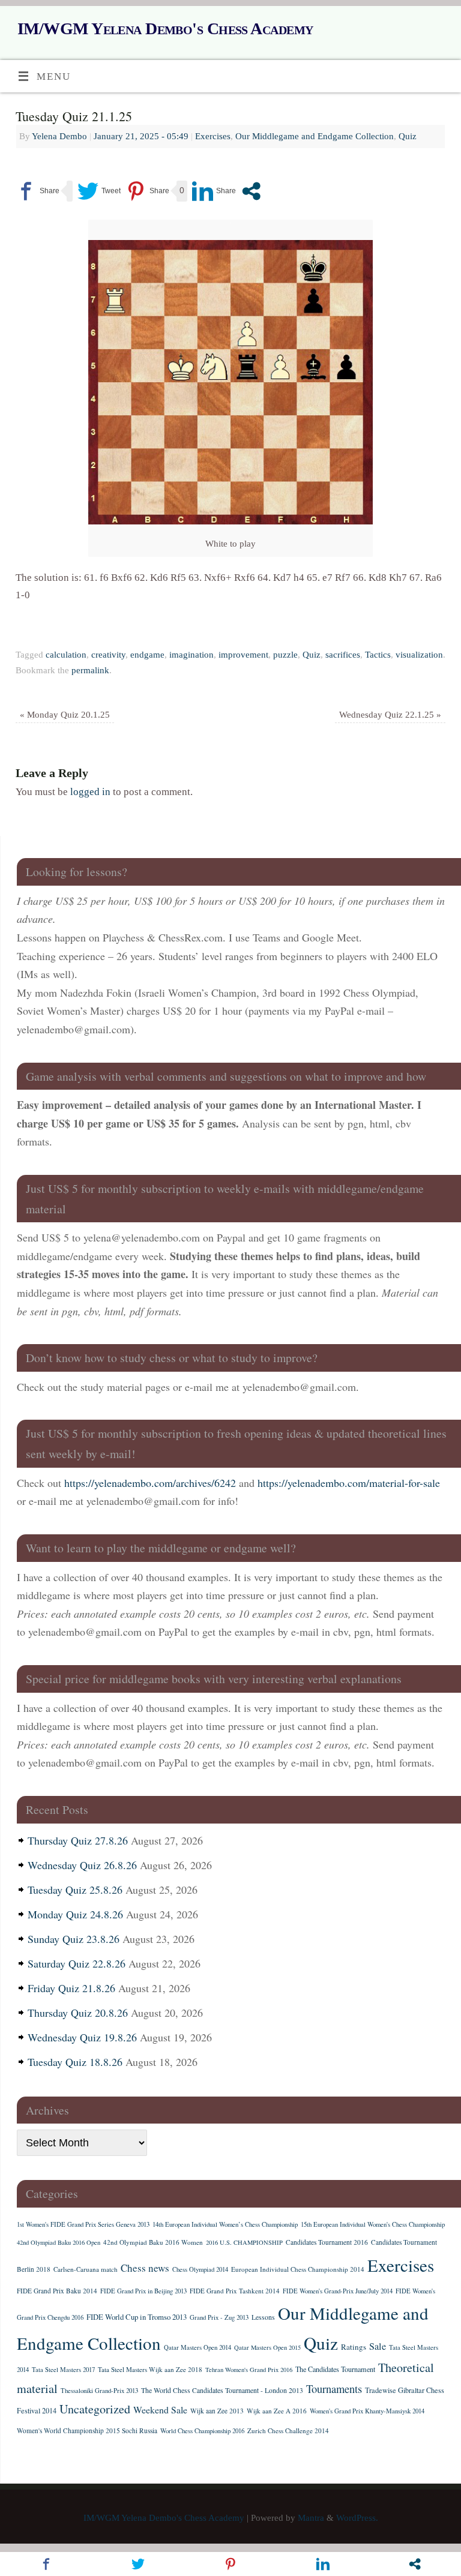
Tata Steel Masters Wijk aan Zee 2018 (150, 2369)
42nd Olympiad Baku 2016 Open (59, 2242)
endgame (147, 654)
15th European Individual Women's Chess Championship (373, 2224)
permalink (90, 670)
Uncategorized (95, 2409)
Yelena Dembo (59, 136)
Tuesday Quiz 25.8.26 (75, 1890)
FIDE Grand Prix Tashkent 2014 (235, 2291)
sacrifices (343, 654)
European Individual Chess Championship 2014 (298, 2269)
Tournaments (334, 2388)
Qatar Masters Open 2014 (197, 2347)
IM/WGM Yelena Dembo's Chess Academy (165, 29)
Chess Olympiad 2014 (200, 2269)
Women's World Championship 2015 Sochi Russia (87, 2430)
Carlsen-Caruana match (86, 2269)
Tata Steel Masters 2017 (63, 2370)
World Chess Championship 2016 (202, 2431)
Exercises (213, 136)
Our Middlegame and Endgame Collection (315, 136)
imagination (191, 654)
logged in (90, 792)
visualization (419, 654)
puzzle (285, 654)
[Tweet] (99, 191)
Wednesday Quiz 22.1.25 (390, 714)
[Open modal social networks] (251, 191)
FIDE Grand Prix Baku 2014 (57, 2291)
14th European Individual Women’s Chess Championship (225, 2224)
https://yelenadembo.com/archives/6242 (150, 1483)
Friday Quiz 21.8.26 (71, 1988)
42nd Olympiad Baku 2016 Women (153, 2242)
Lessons (263, 2317)
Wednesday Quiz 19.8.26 (82, 2037)
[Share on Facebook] (38, 191)
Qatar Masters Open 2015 (267, 2347)
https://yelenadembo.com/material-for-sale (349, 1483)
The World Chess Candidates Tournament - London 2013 (222, 2390)
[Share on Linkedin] (214, 191)
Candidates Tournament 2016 (327, 2242)
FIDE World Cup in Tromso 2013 (137, 2317)
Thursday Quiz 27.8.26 (78, 1840)
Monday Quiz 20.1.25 (65, 714)
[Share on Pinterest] (147, 191)
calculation (66, 654)
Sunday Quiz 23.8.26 (74, 1939)
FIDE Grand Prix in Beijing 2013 (143, 2291)
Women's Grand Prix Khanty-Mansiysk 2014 (367, 2411)
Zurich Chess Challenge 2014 (288, 2430)
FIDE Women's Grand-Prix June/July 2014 (338, 2291)
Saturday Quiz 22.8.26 (77, 1963)
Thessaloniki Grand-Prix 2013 (99, 2391)
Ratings (354, 2347)
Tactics (378, 654)
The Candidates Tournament (335, 2369)
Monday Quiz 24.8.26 (75, 1914)
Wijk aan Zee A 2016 (277, 2411)
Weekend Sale (160, 2409)
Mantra (311, 2517)
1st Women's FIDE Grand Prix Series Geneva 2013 (83, 2224)
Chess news (145, 2268)
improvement (243, 654)
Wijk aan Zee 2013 (217, 2411)
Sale (378, 2346)
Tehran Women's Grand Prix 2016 (249, 2370)
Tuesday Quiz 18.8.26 (75, 2062)
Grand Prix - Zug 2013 (219, 2317)
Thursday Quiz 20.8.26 (78, 2013)
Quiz (408, 136)
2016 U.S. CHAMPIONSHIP (244, 2242)
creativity (108, 654)
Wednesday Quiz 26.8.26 (82, 1865)
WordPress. (357, 2517)
